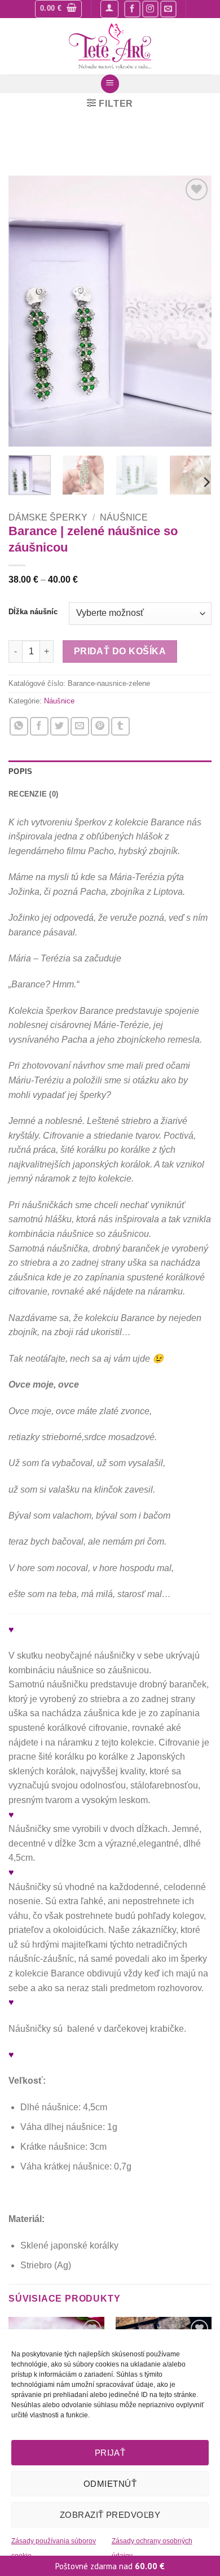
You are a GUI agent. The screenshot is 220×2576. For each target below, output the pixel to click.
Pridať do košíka (120, 651)
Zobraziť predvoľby (110, 2515)
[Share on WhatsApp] (19, 726)
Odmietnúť (110, 2484)
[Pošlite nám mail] (168, 9)
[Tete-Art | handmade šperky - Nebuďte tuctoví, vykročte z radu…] (110, 46)
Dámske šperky (48, 517)
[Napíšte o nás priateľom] (80, 726)
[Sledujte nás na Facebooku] (132, 9)
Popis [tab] (20, 771)
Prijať (110, 2453)
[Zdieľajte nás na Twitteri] (60, 726)
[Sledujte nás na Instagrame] (150, 9)
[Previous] (27, 311)
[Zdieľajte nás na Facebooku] (39, 726)
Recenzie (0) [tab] (33, 794)
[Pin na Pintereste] (100, 726)
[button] (58, 9)
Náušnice (124, 517)
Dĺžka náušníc (33, 612)
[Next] (193, 311)
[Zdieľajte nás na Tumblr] (120, 726)
